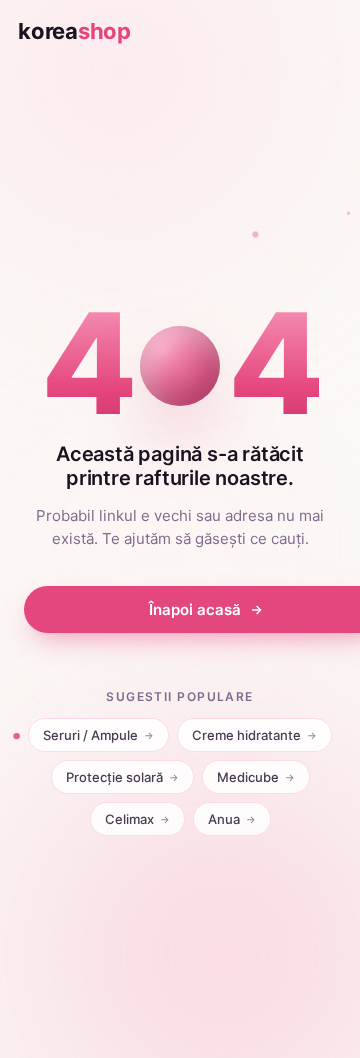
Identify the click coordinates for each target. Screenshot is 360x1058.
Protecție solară (122, 777)
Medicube (256, 777)
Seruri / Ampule (98, 735)
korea (74, 31)
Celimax (137, 819)
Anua (232, 819)
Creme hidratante (254, 735)
